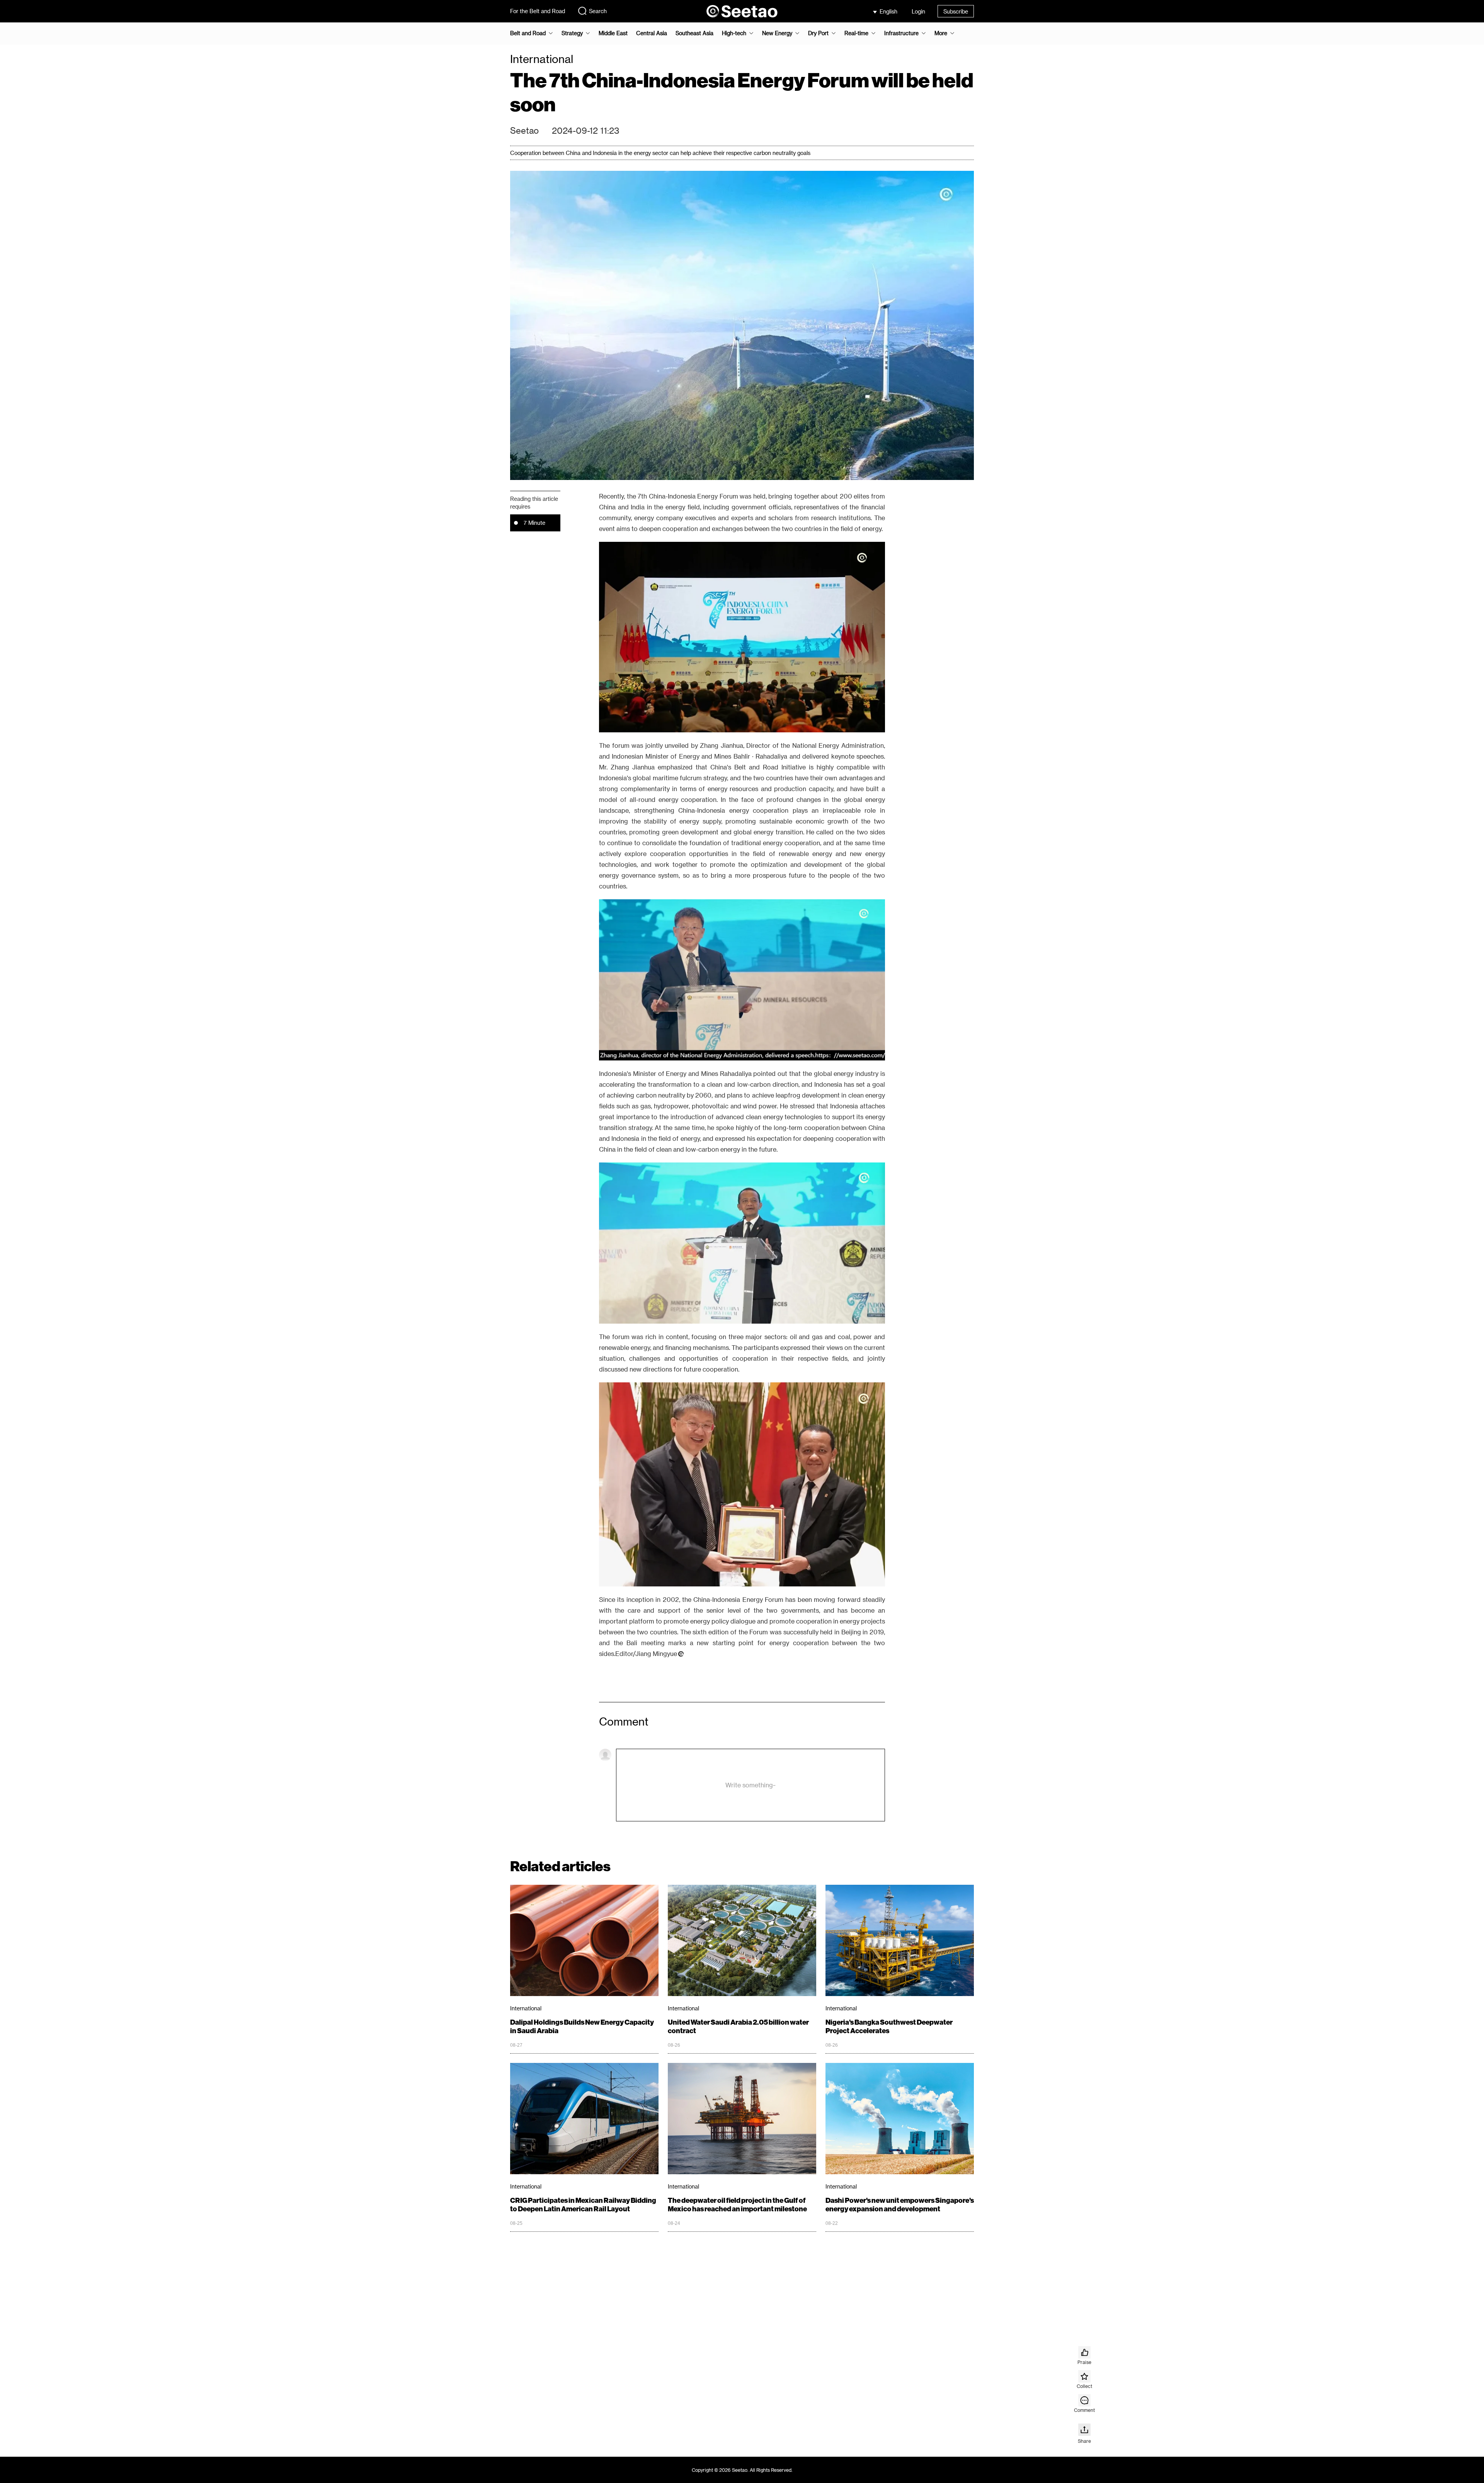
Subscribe (956, 11)
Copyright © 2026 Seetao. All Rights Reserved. (742, 2470)
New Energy (777, 33)
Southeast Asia (694, 33)
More (941, 33)
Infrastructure (901, 33)
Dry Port (818, 33)
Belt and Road (528, 33)
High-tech (734, 33)
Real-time (856, 33)
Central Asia (652, 33)
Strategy (572, 33)
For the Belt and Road (538, 11)
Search (598, 11)
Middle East (613, 33)
